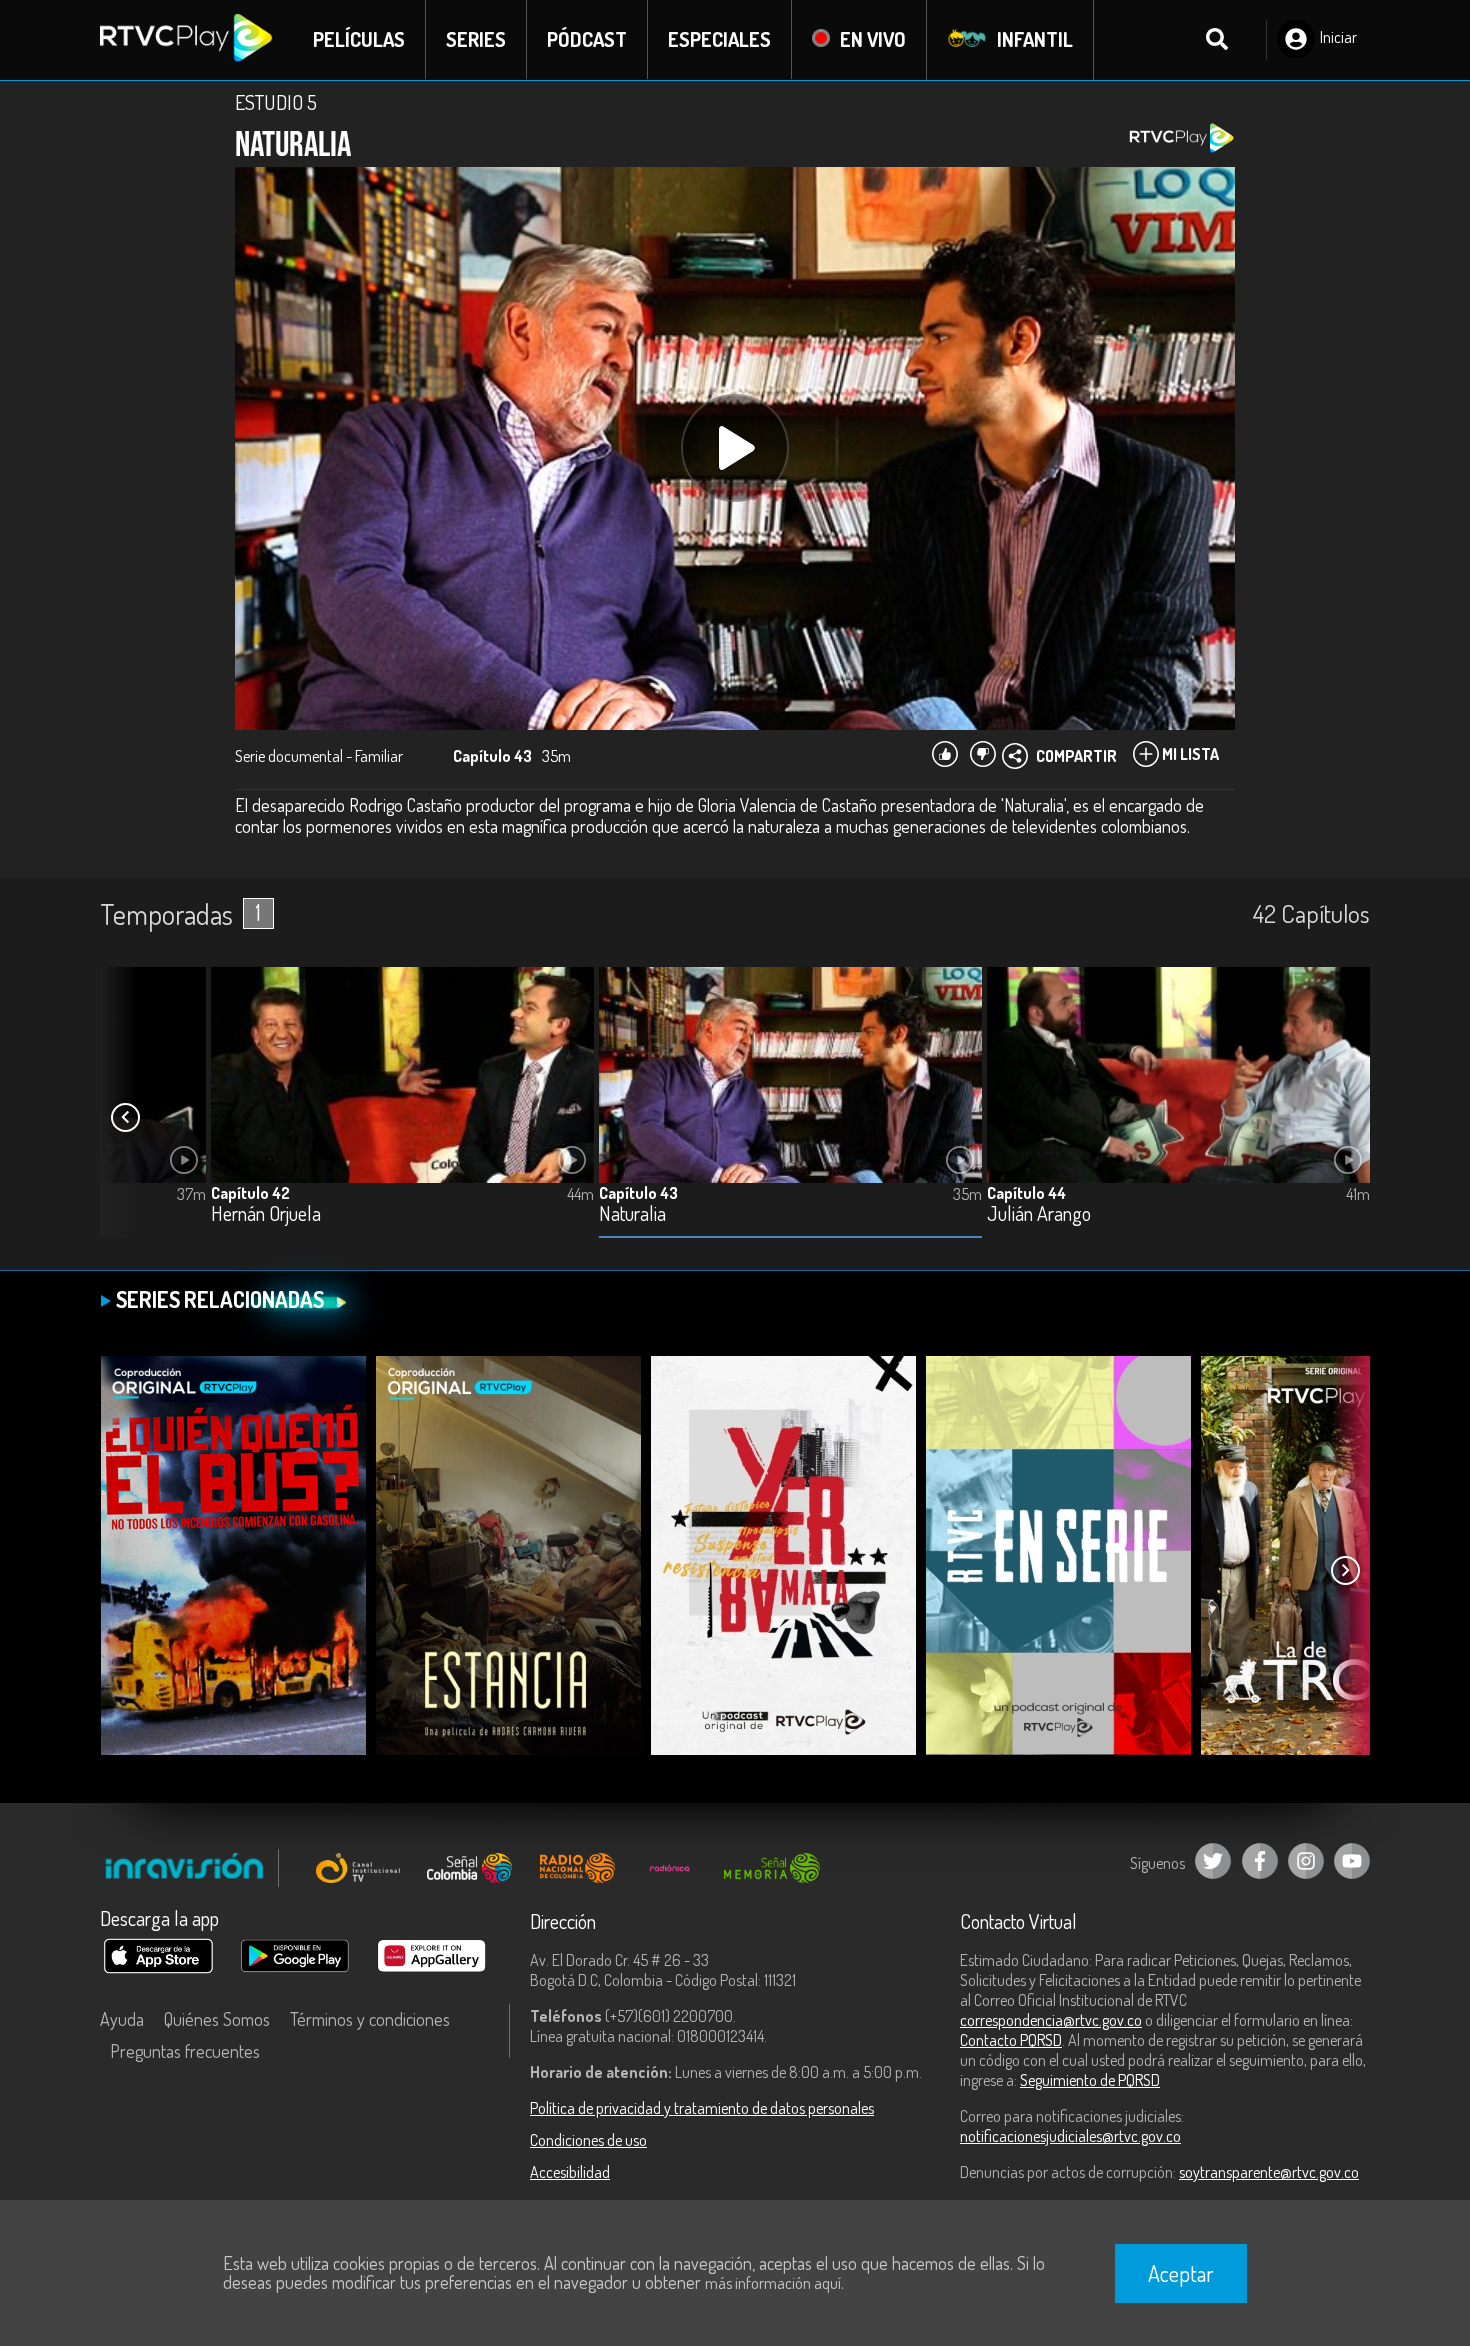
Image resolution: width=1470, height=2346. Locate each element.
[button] (125, 1118)
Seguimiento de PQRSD (1090, 2080)
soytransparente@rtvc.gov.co (1269, 2172)
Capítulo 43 (638, 1193)
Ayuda (122, 2019)
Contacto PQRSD (1011, 2040)
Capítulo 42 (250, 1193)
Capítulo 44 (1026, 1193)
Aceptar (1181, 2273)
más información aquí (773, 2283)
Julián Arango (1039, 1214)
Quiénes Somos (217, 2019)
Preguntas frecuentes (185, 2051)
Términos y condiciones (370, 2019)
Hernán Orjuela (266, 1214)
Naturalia (632, 1214)
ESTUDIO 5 (276, 102)
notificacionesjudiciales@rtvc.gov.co (1070, 2136)
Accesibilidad (570, 2172)
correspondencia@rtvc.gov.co (1051, 2020)
